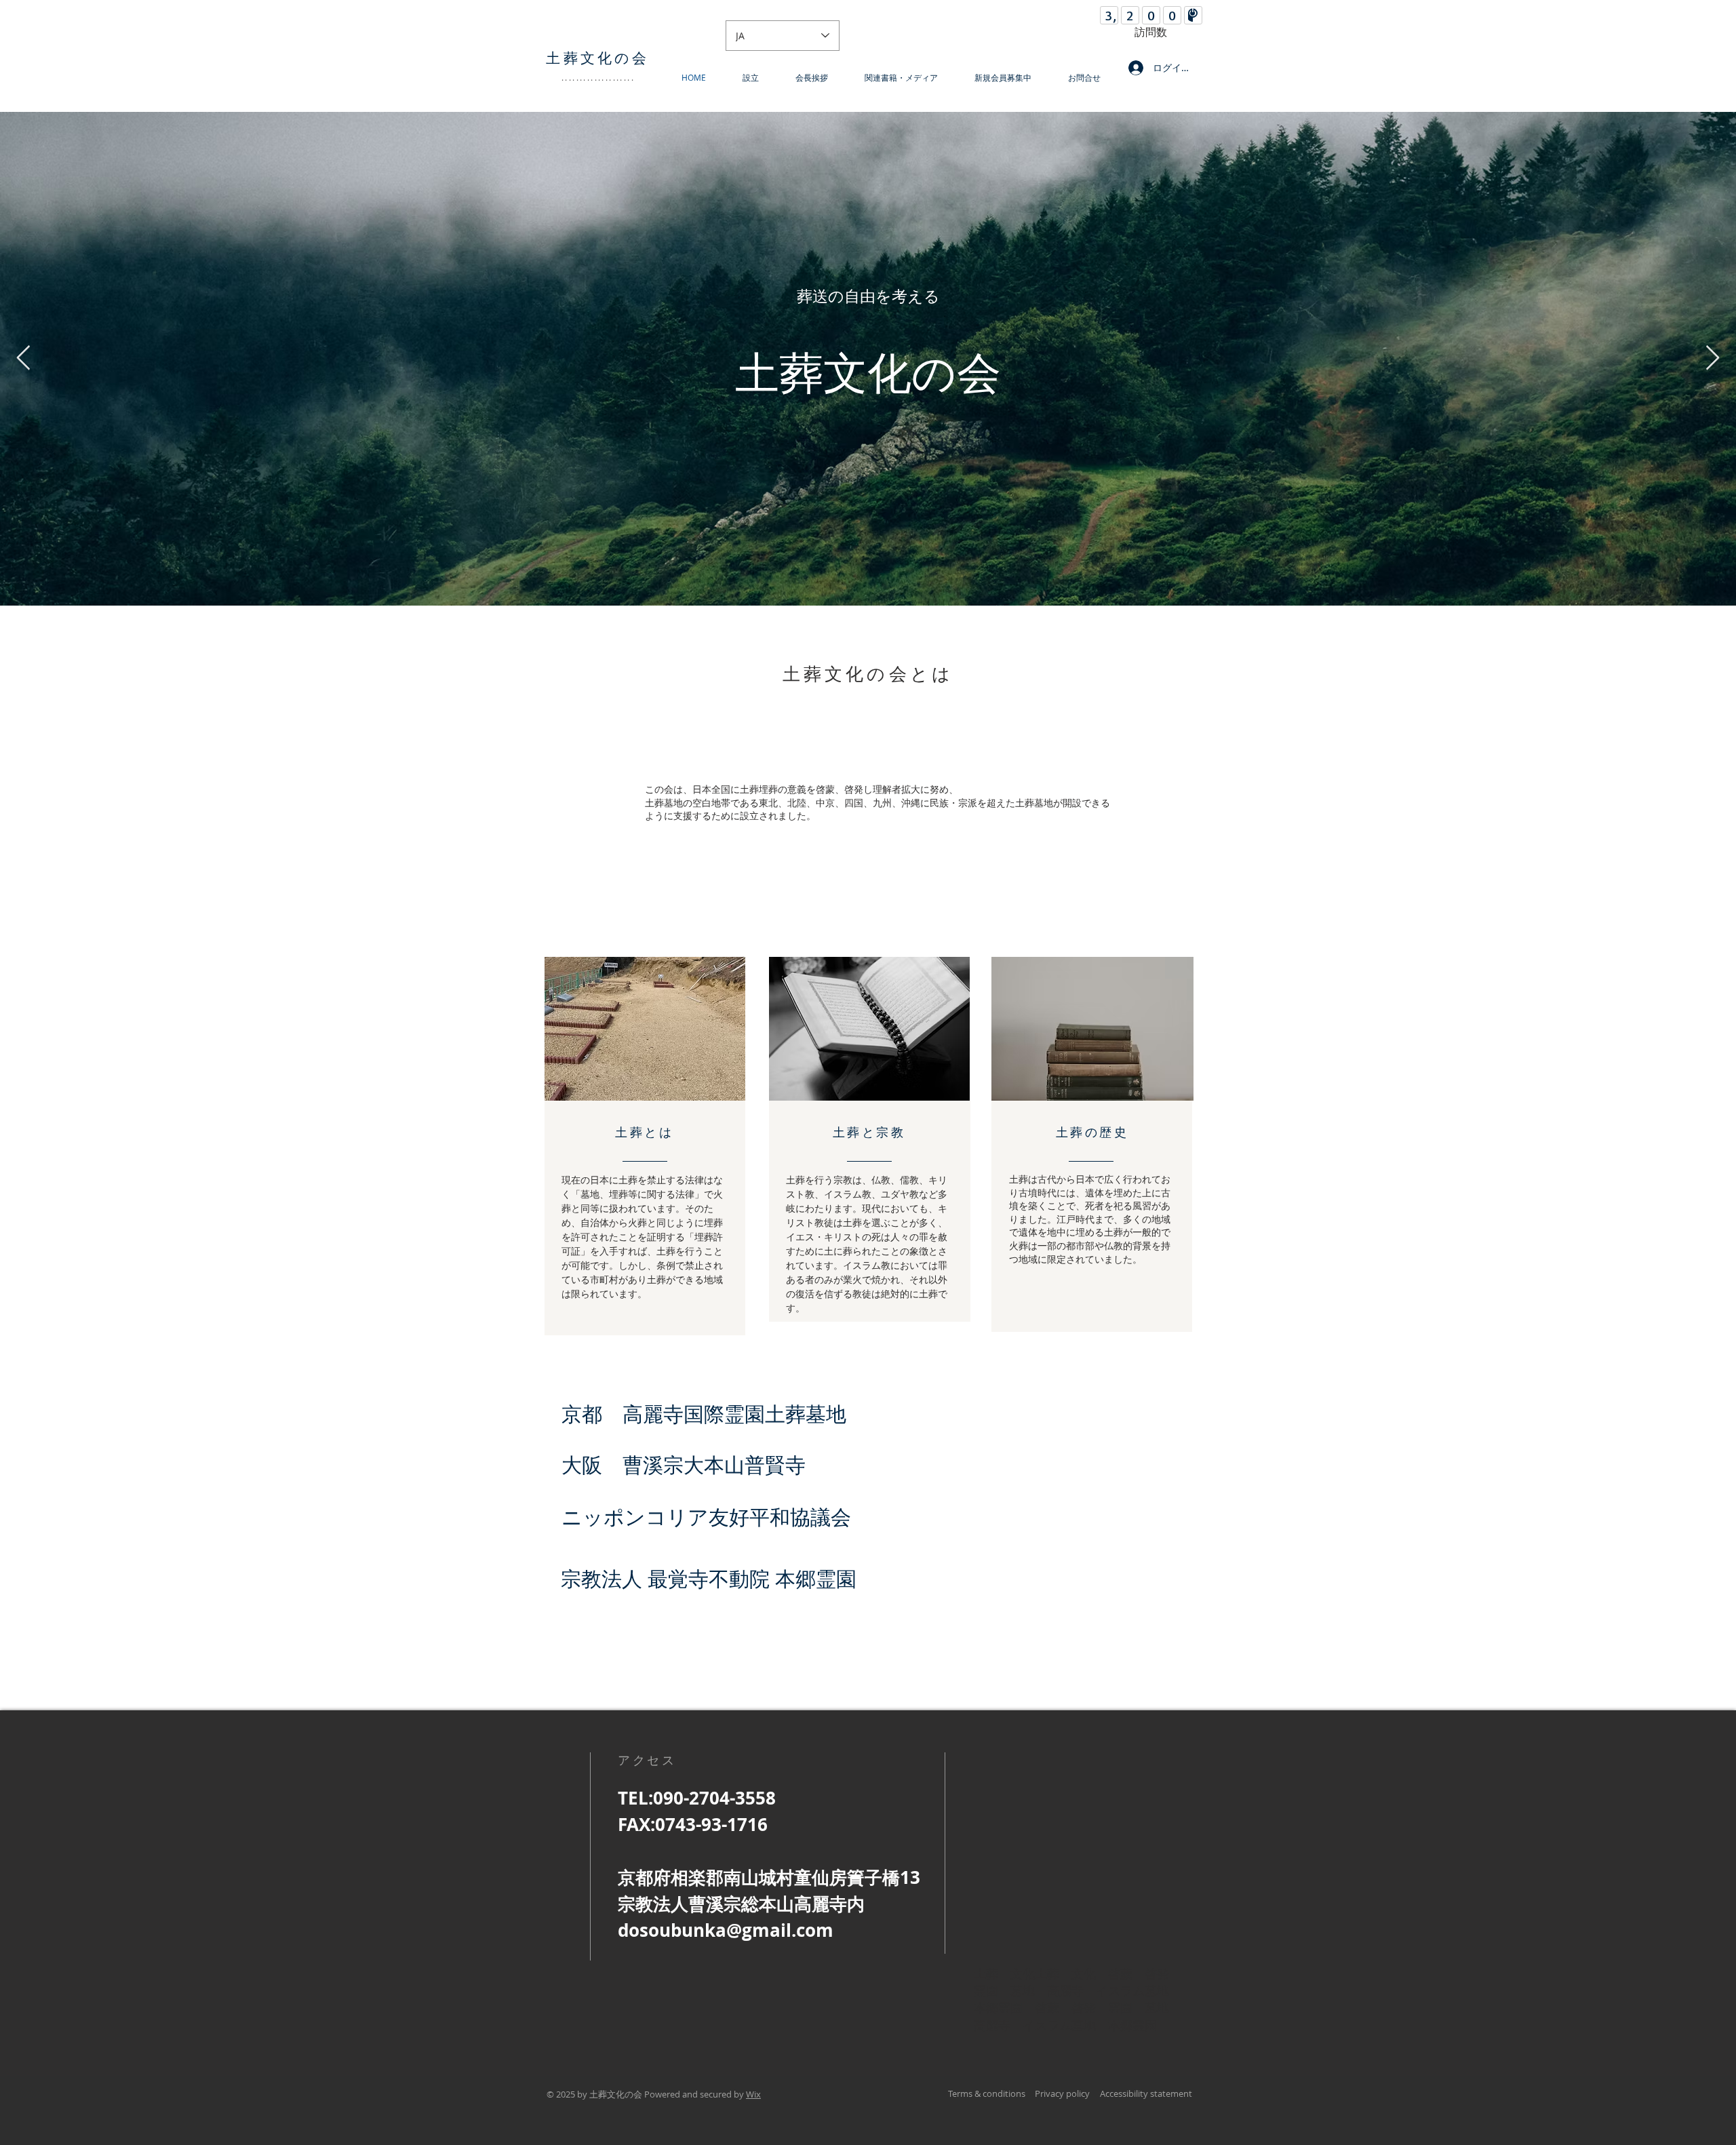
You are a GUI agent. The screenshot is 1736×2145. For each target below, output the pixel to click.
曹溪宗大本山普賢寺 (714, 1465)
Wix (753, 2094)
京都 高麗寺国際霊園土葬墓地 (704, 1414)
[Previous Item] (23, 358)
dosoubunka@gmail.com (726, 1930)
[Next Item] (1713, 358)
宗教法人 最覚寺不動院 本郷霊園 (709, 1579)
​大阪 (592, 1465)
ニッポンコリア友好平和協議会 (706, 1517)
